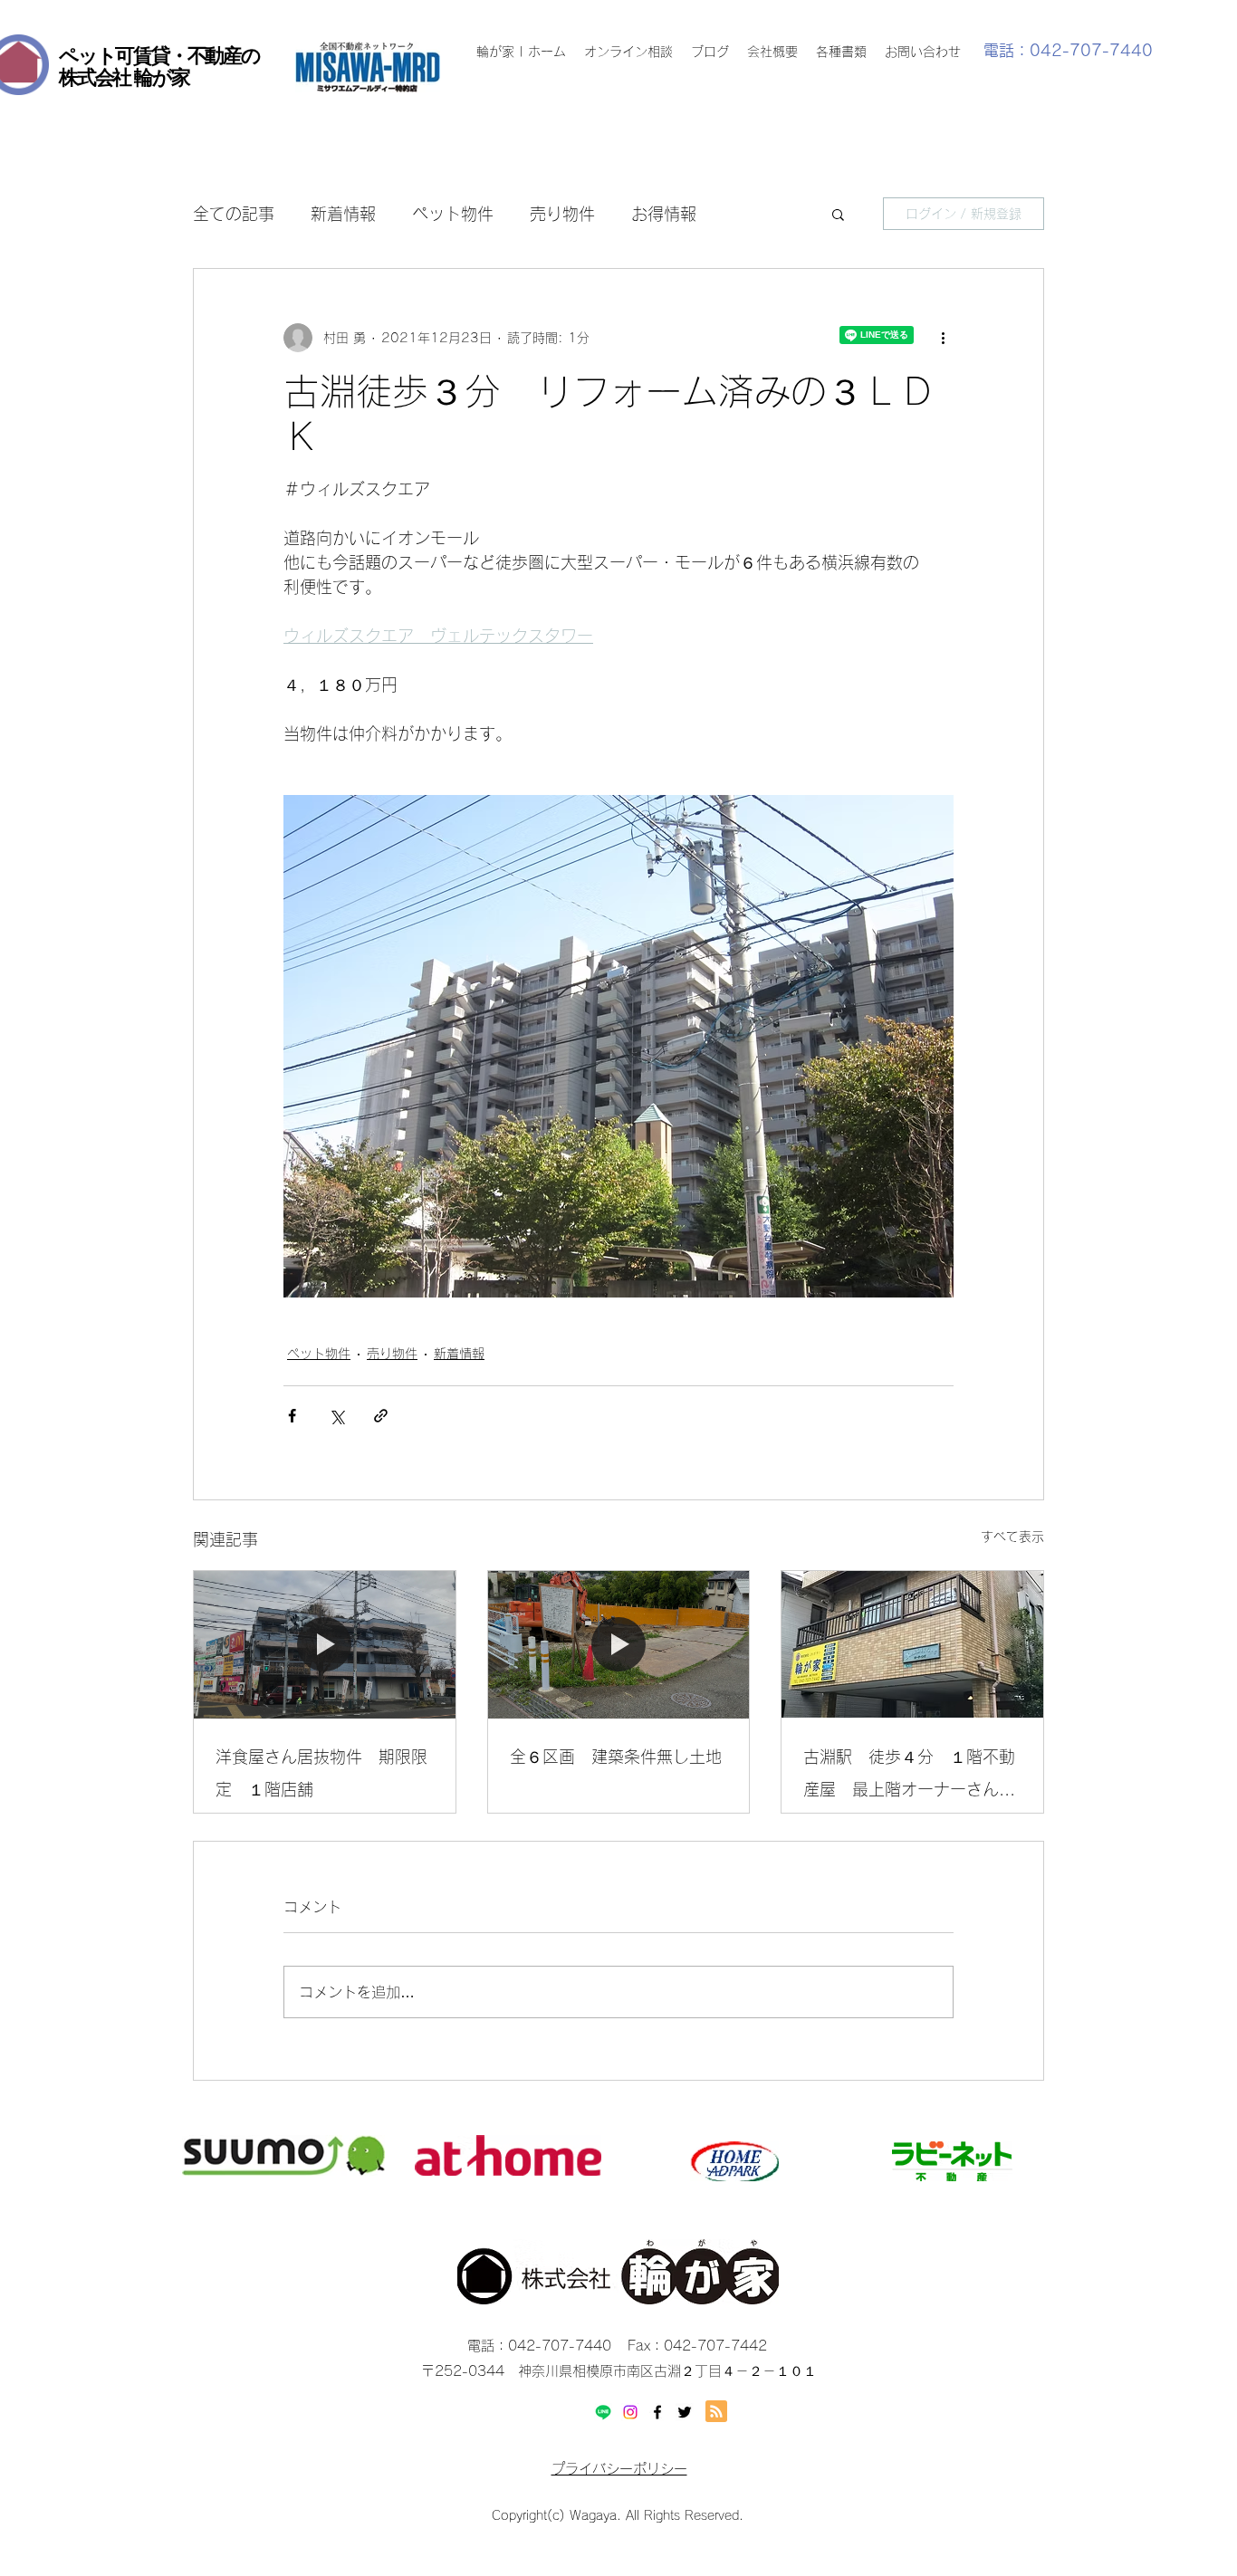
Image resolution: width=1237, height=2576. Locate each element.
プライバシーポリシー (619, 2469)
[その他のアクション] (943, 338)
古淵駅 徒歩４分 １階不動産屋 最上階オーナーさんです (909, 1777)
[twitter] (685, 2412)
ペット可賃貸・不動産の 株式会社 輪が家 (159, 66)
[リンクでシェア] (381, 1416)
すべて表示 (1012, 1537)
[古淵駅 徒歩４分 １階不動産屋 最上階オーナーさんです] (912, 1644)
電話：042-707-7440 (1068, 50)
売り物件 (562, 214)
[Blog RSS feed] (716, 2412)
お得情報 (664, 214)
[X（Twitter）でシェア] (336, 1416)
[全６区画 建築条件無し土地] (619, 1644)
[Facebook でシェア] (292, 1416)
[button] (838, 214)
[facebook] (657, 2412)
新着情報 (343, 214)
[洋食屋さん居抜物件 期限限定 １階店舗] (325, 1644)
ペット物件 (453, 214)
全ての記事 (234, 214)
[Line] (603, 2412)
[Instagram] (630, 2412)
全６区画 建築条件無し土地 (616, 1757)
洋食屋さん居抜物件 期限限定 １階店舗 (321, 1773)
